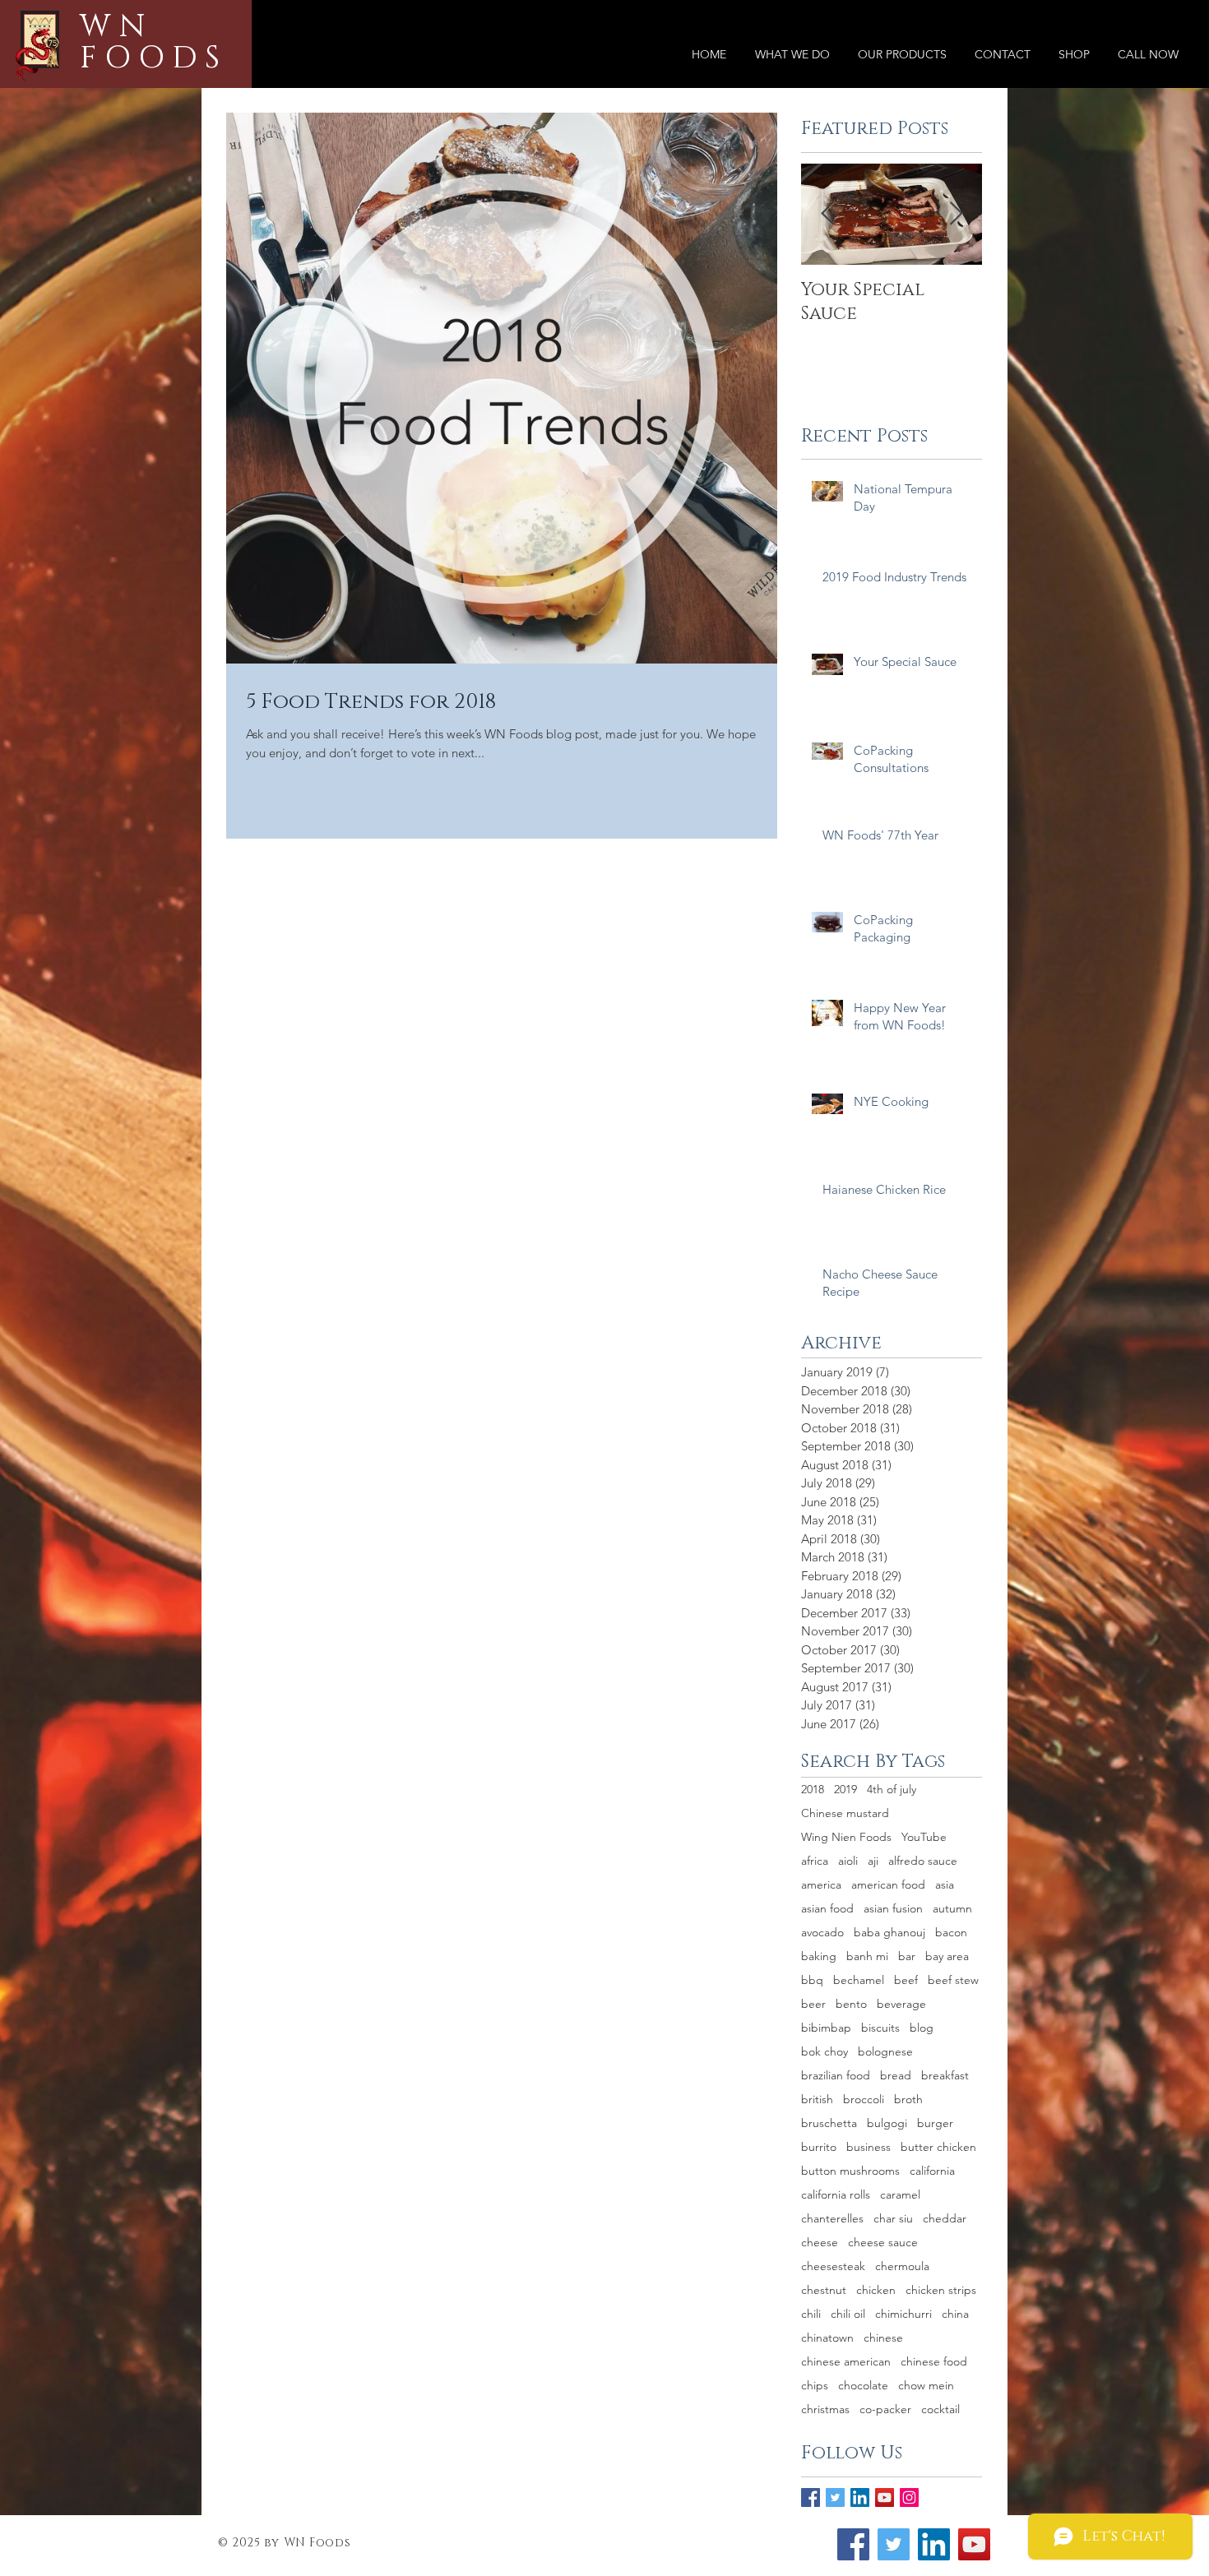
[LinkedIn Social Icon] (860, 2497)
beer (813, 2004)
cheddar (945, 2219)
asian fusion (893, 1909)
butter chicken (938, 2147)
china (955, 2314)
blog (922, 2028)
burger (935, 2123)
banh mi (867, 1956)
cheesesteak (833, 2266)
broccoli (864, 2100)
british (817, 2100)
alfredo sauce (923, 1861)
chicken (876, 2290)
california (932, 2171)
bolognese (885, 2052)
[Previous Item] (827, 214)
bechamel (859, 1980)
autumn (952, 1909)
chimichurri (903, 2314)
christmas (825, 2410)
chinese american (846, 2362)
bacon (951, 1933)
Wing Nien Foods (846, 1837)
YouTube (924, 1837)
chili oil (848, 2314)
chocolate (863, 2386)
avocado (822, 1933)
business (869, 2147)
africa (815, 1861)
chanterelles (832, 2219)
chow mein (926, 2386)
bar (907, 1956)
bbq (812, 1980)
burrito (819, 2147)
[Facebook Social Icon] (853, 2544)
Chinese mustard (845, 1813)
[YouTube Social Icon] (885, 2497)
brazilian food (836, 2076)
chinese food (934, 2362)
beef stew (953, 1980)
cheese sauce (883, 2243)
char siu (893, 2219)
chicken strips (941, 2290)
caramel (900, 2195)
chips (815, 2386)
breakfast (945, 2076)
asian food (827, 1909)
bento (851, 2004)
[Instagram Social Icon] (909, 2497)
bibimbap (826, 2028)
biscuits (880, 2028)
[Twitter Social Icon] (894, 2544)
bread (896, 2076)
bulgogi (887, 2123)
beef (906, 1980)
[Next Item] (956, 214)
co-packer (885, 2410)
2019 (845, 1790)
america (821, 1885)
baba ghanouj (889, 1933)
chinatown (827, 2338)
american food (888, 1885)
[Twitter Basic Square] (835, 2497)
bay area (947, 1956)
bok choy (825, 2052)
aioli (848, 1861)
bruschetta (829, 2123)
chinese (883, 2338)
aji (873, 1861)
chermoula (902, 2266)
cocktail (940, 2410)
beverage (901, 2004)
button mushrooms (850, 2171)
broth (908, 2100)
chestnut (824, 2290)
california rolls (836, 2195)
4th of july (892, 1790)
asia (945, 1885)
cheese (820, 2243)
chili (811, 2314)
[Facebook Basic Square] (811, 2497)
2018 (813, 1790)
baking (819, 1956)
